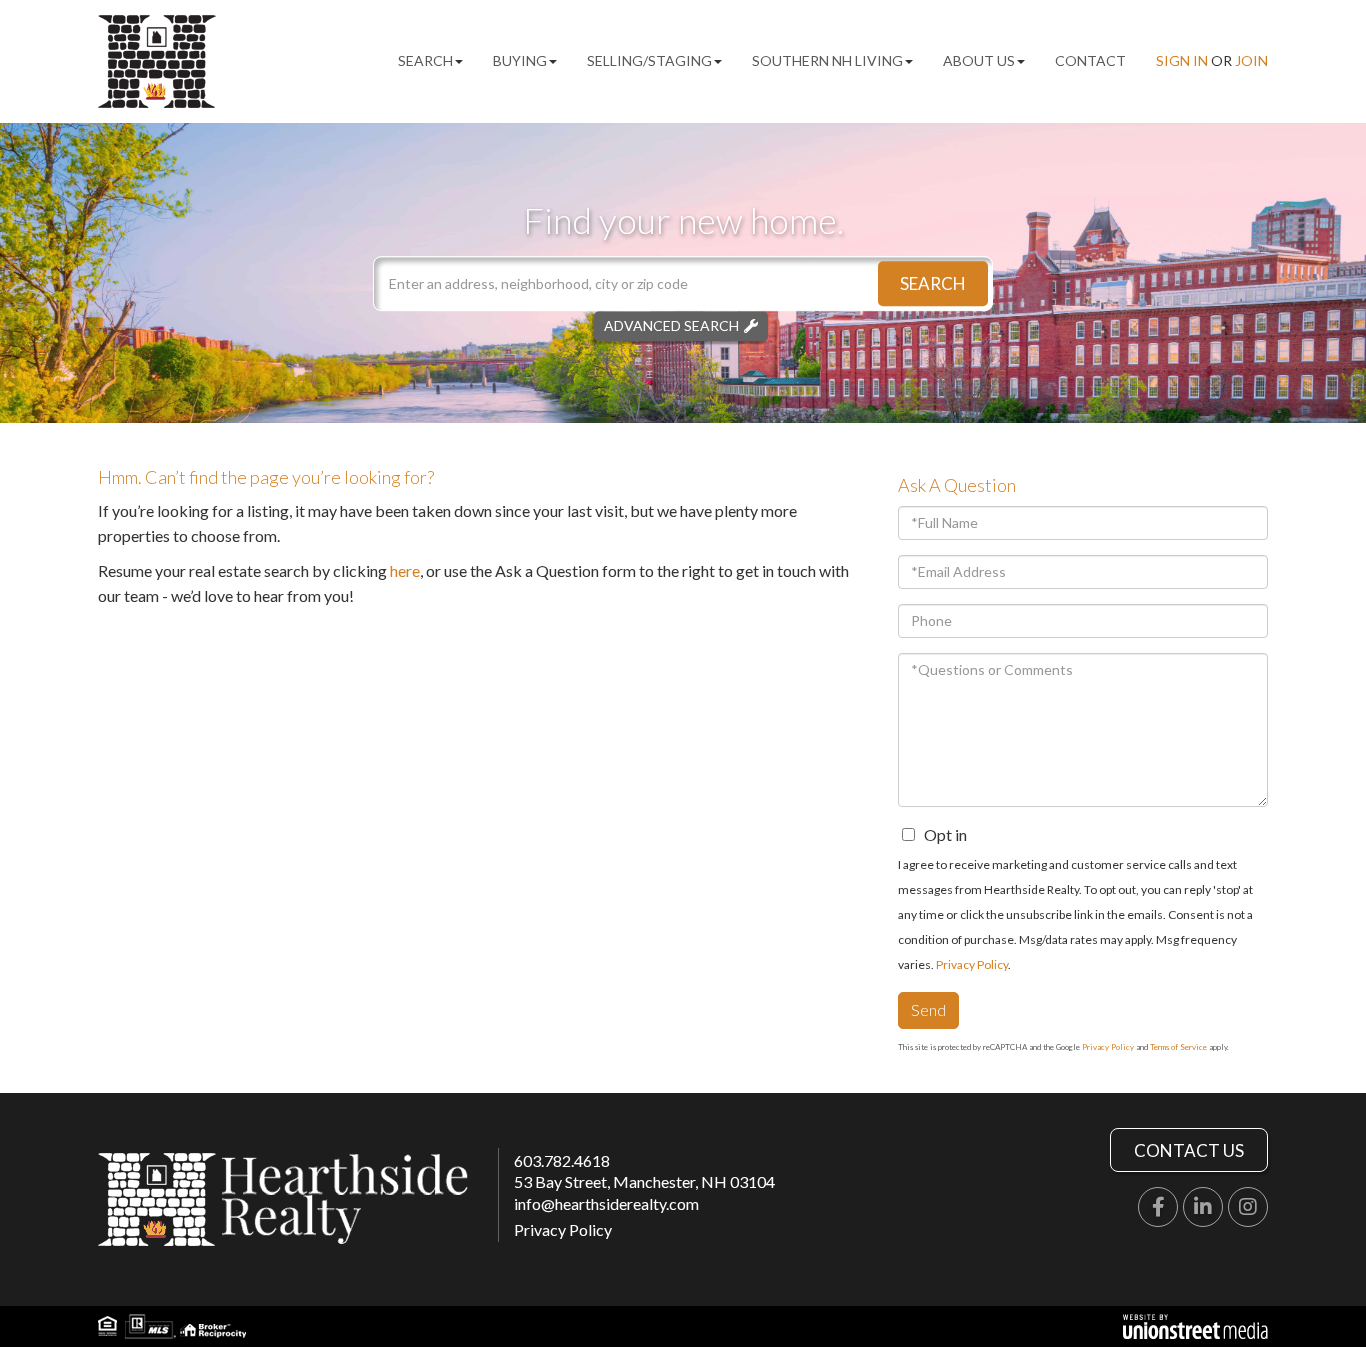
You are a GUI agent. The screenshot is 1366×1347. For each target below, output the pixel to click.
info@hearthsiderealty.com (606, 1203)
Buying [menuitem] (520, 60)
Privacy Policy (972, 964)
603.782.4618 (562, 1160)
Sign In (1182, 60)
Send (928, 1009)
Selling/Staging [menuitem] (649, 60)
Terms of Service (1178, 1047)
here (405, 570)
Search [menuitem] (425, 60)
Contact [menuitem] (1090, 60)
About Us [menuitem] (979, 60)
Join (1251, 60)
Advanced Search (671, 325)
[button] (933, 283)
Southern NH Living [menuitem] (827, 60)
